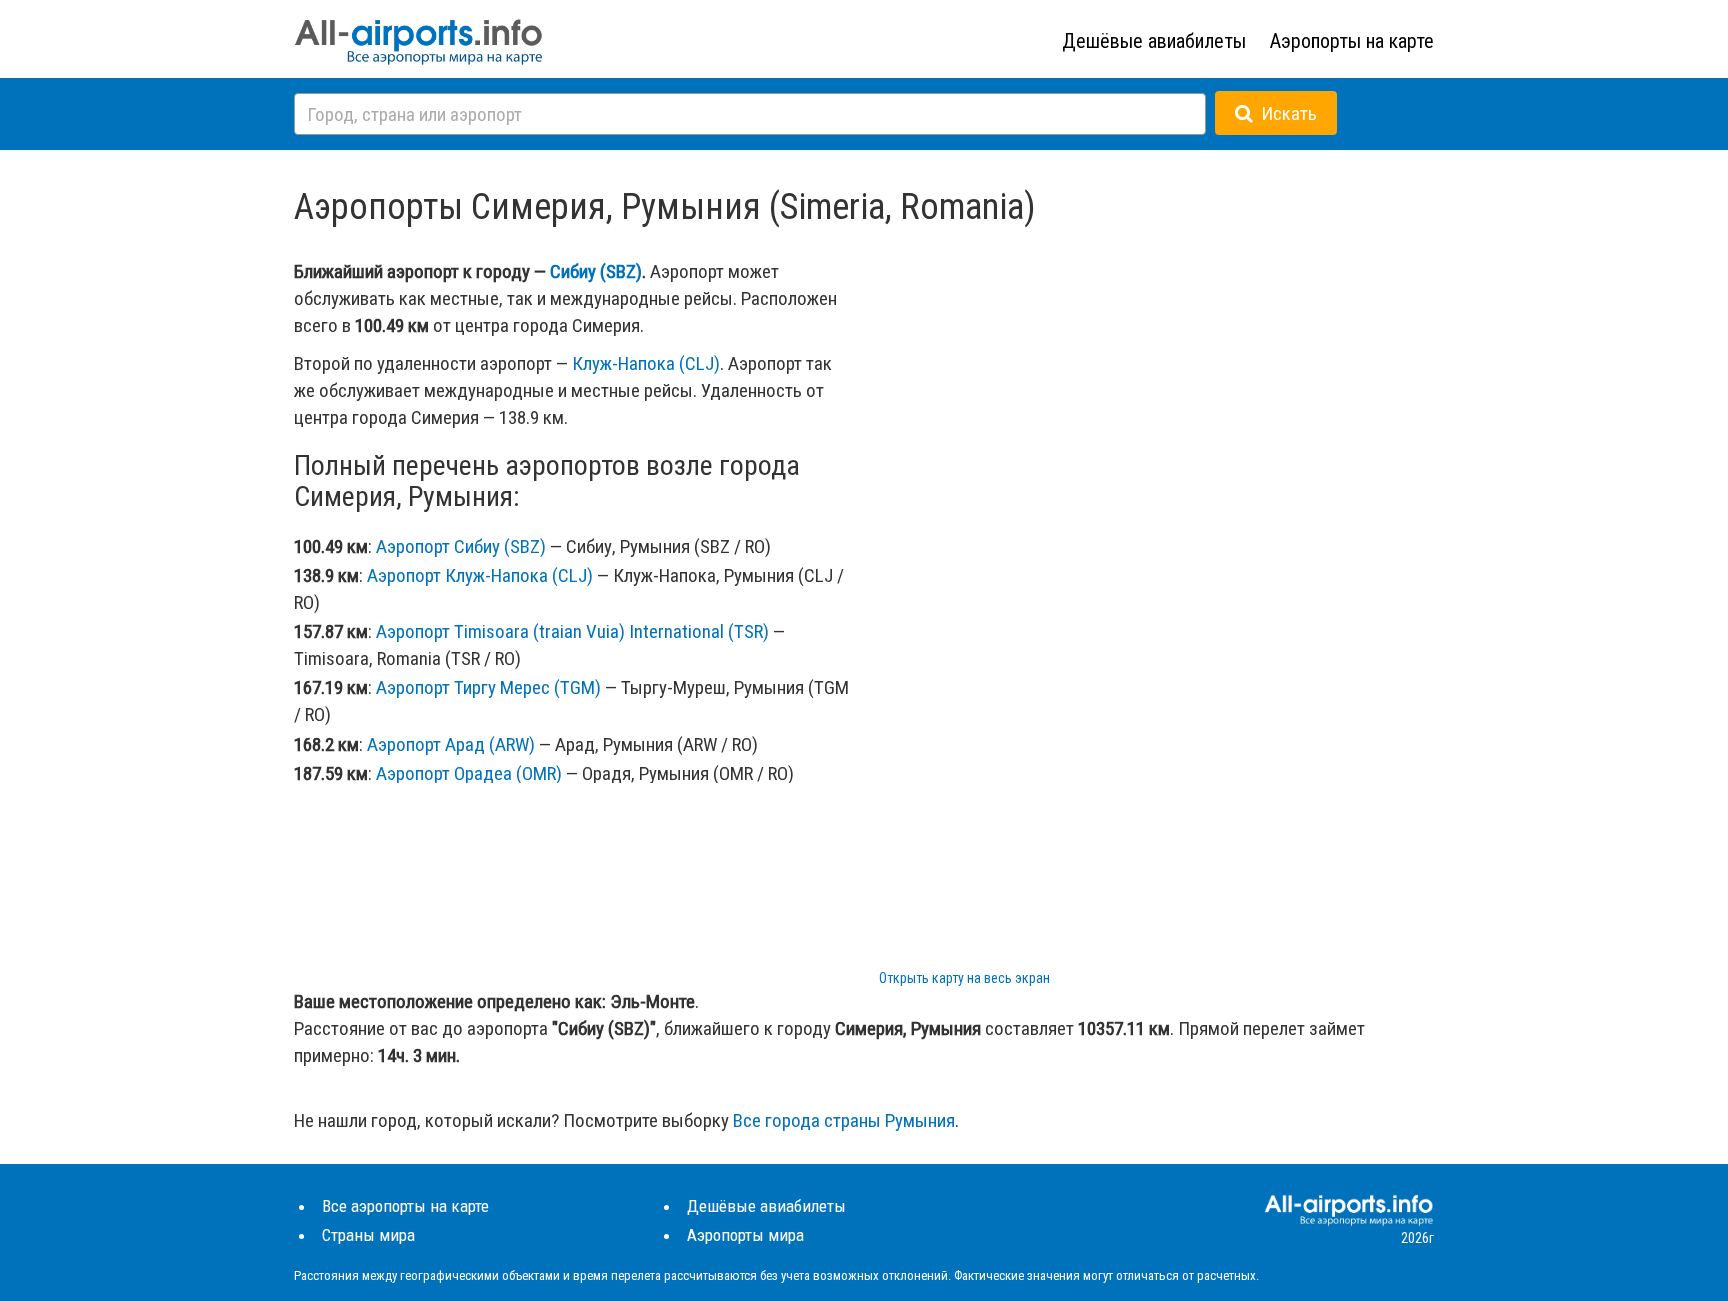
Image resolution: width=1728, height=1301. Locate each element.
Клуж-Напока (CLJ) (646, 363)
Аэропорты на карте (1352, 41)
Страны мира (368, 1235)
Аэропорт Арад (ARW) (451, 744)
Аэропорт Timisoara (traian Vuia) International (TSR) (572, 631)
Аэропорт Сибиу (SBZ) (461, 546)
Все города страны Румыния (844, 1120)
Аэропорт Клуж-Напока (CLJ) (480, 575)
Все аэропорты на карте (405, 1206)
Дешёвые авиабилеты (1154, 41)
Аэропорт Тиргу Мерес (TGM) (488, 687)
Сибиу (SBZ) (596, 271)
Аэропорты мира (745, 1235)
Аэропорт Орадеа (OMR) (469, 773)
